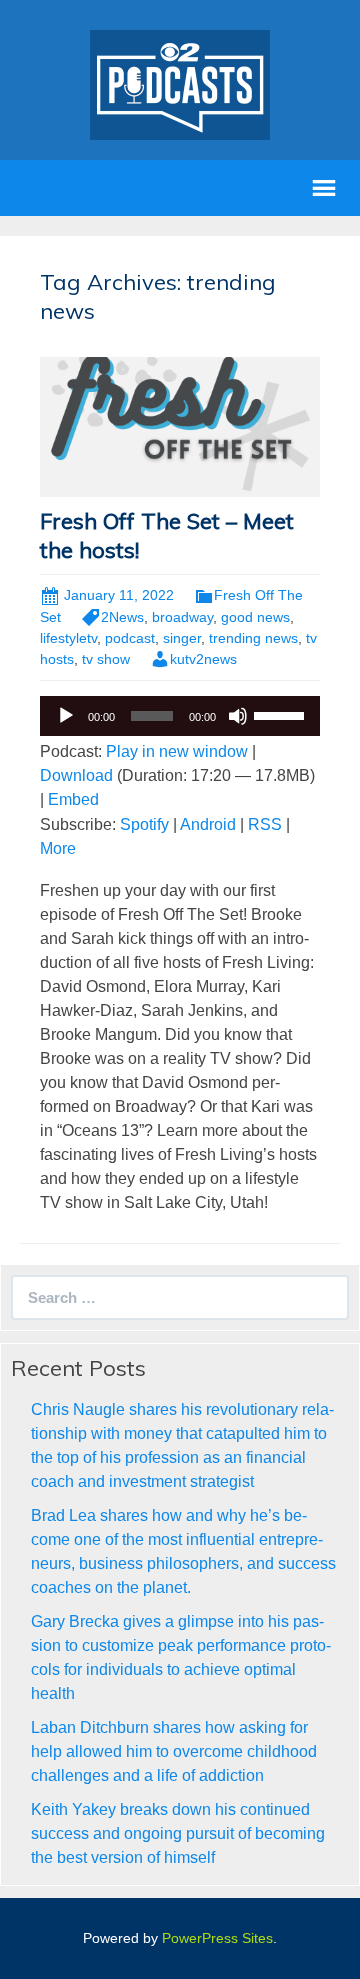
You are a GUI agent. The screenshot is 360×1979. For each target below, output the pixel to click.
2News (122, 617)
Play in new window (177, 751)
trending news (253, 638)
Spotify (144, 824)
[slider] (282, 714)
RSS (265, 824)
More (58, 848)
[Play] (66, 716)
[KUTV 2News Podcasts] (180, 83)
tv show (106, 659)
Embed (73, 799)
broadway (182, 617)
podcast (130, 638)
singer (182, 638)
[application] (180, 716)
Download (76, 775)
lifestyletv (68, 638)
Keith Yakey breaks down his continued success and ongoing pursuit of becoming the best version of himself (178, 1833)
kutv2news (203, 659)
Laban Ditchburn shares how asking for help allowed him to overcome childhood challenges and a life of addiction (174, 1751)
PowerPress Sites (217, 1938)
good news (255, 617)
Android (208, 824)
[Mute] (238, 716)
